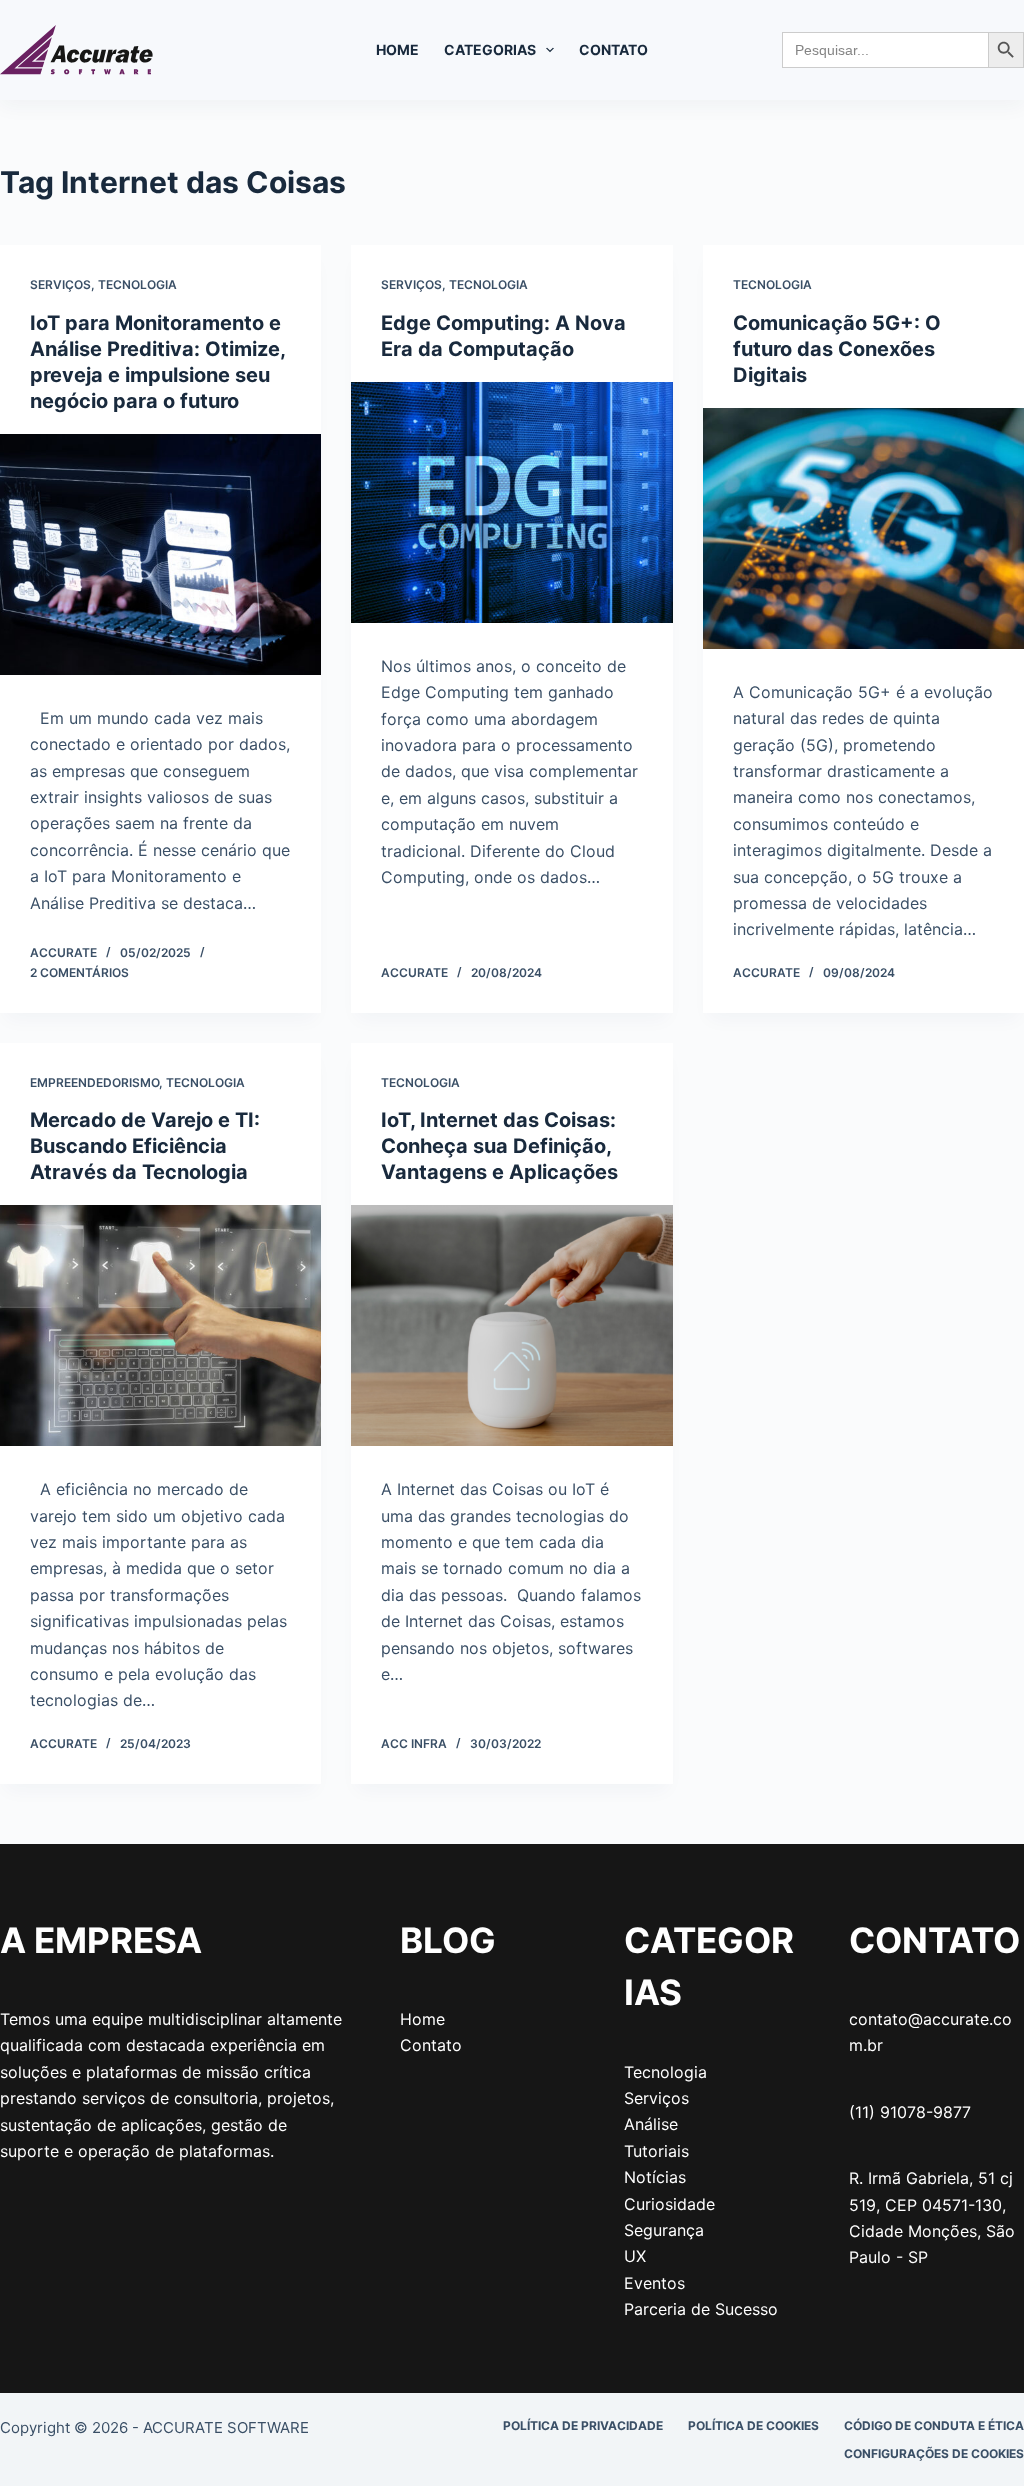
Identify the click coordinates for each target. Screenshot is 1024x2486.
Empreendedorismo (94, 1082)
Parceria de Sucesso (701, 2309)
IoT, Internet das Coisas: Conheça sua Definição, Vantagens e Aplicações (499, 1146)
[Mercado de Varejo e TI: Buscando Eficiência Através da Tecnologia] (160, 1325)
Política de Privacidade (583, 2425)
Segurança (664, 2230)
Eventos (654, 2283)
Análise (651, 2124)
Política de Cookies (753, 2425)
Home (397, 49)
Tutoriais (656, 2151)
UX (635, 2256)
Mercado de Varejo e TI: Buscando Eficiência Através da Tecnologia (145, 1146)
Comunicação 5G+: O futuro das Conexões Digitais (837, 349)
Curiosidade (669, 2204)
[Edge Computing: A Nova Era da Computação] (511, 502)
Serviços (60, 284)
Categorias (490, 49)
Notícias (655, 2177)
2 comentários (79, 972)
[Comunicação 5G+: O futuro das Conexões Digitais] (863, 528)
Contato (613, 49)
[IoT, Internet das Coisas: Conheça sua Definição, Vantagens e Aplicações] (511, 1325)
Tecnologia (137, 284)
